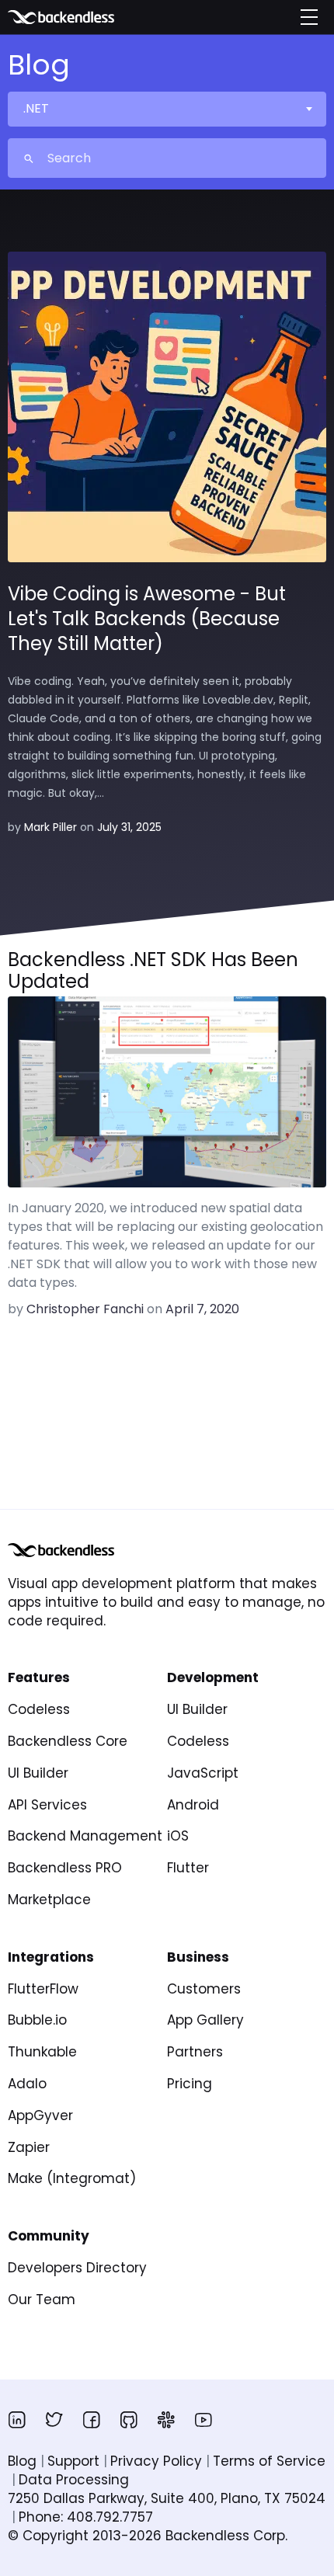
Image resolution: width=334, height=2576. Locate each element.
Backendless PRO (65, 1868)
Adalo (27, 2084)
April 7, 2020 (202, 1309)
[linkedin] (17, 2420)
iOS (178, 1836)
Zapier (29, 2147)
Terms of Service (269, 2461)
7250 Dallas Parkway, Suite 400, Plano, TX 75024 (167, 2498)
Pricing (190, 2084)
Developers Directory (77, 2268)
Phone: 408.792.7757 (86, 2517)
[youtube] (204, 2420)
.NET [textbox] (36, 108)
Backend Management (85, 1836)
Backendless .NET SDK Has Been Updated (153, 971)
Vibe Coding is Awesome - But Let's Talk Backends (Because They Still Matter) (147, 619)
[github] (129, 2420)
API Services (47, 1805)
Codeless (39, 1709)
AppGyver (40, 2115)
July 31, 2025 (129, 827)
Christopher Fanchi (85, 1309)
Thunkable (42, 2052)
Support (73, 2461)
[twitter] (54, 2420)
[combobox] (166, 109)
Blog (22, 2461)
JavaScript (203, 1773)
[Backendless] (61, 1550)
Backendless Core (68, 1741)
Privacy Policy (156, 2461)
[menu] (309, 17)
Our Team (42, 2300)
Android (193, 1805)
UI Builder (38, 1773)
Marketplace (49, 1900)
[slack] (166, 2420)
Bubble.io (37, 2020)
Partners (195, 2052)
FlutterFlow (43, 1989)
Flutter (188, 1868)
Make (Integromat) (72, 2178)
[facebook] (92, 2420)
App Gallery (205, 2020)
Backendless (83, 17)
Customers (204, 1989)
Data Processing (74, 2480)
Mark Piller (50, 827)
